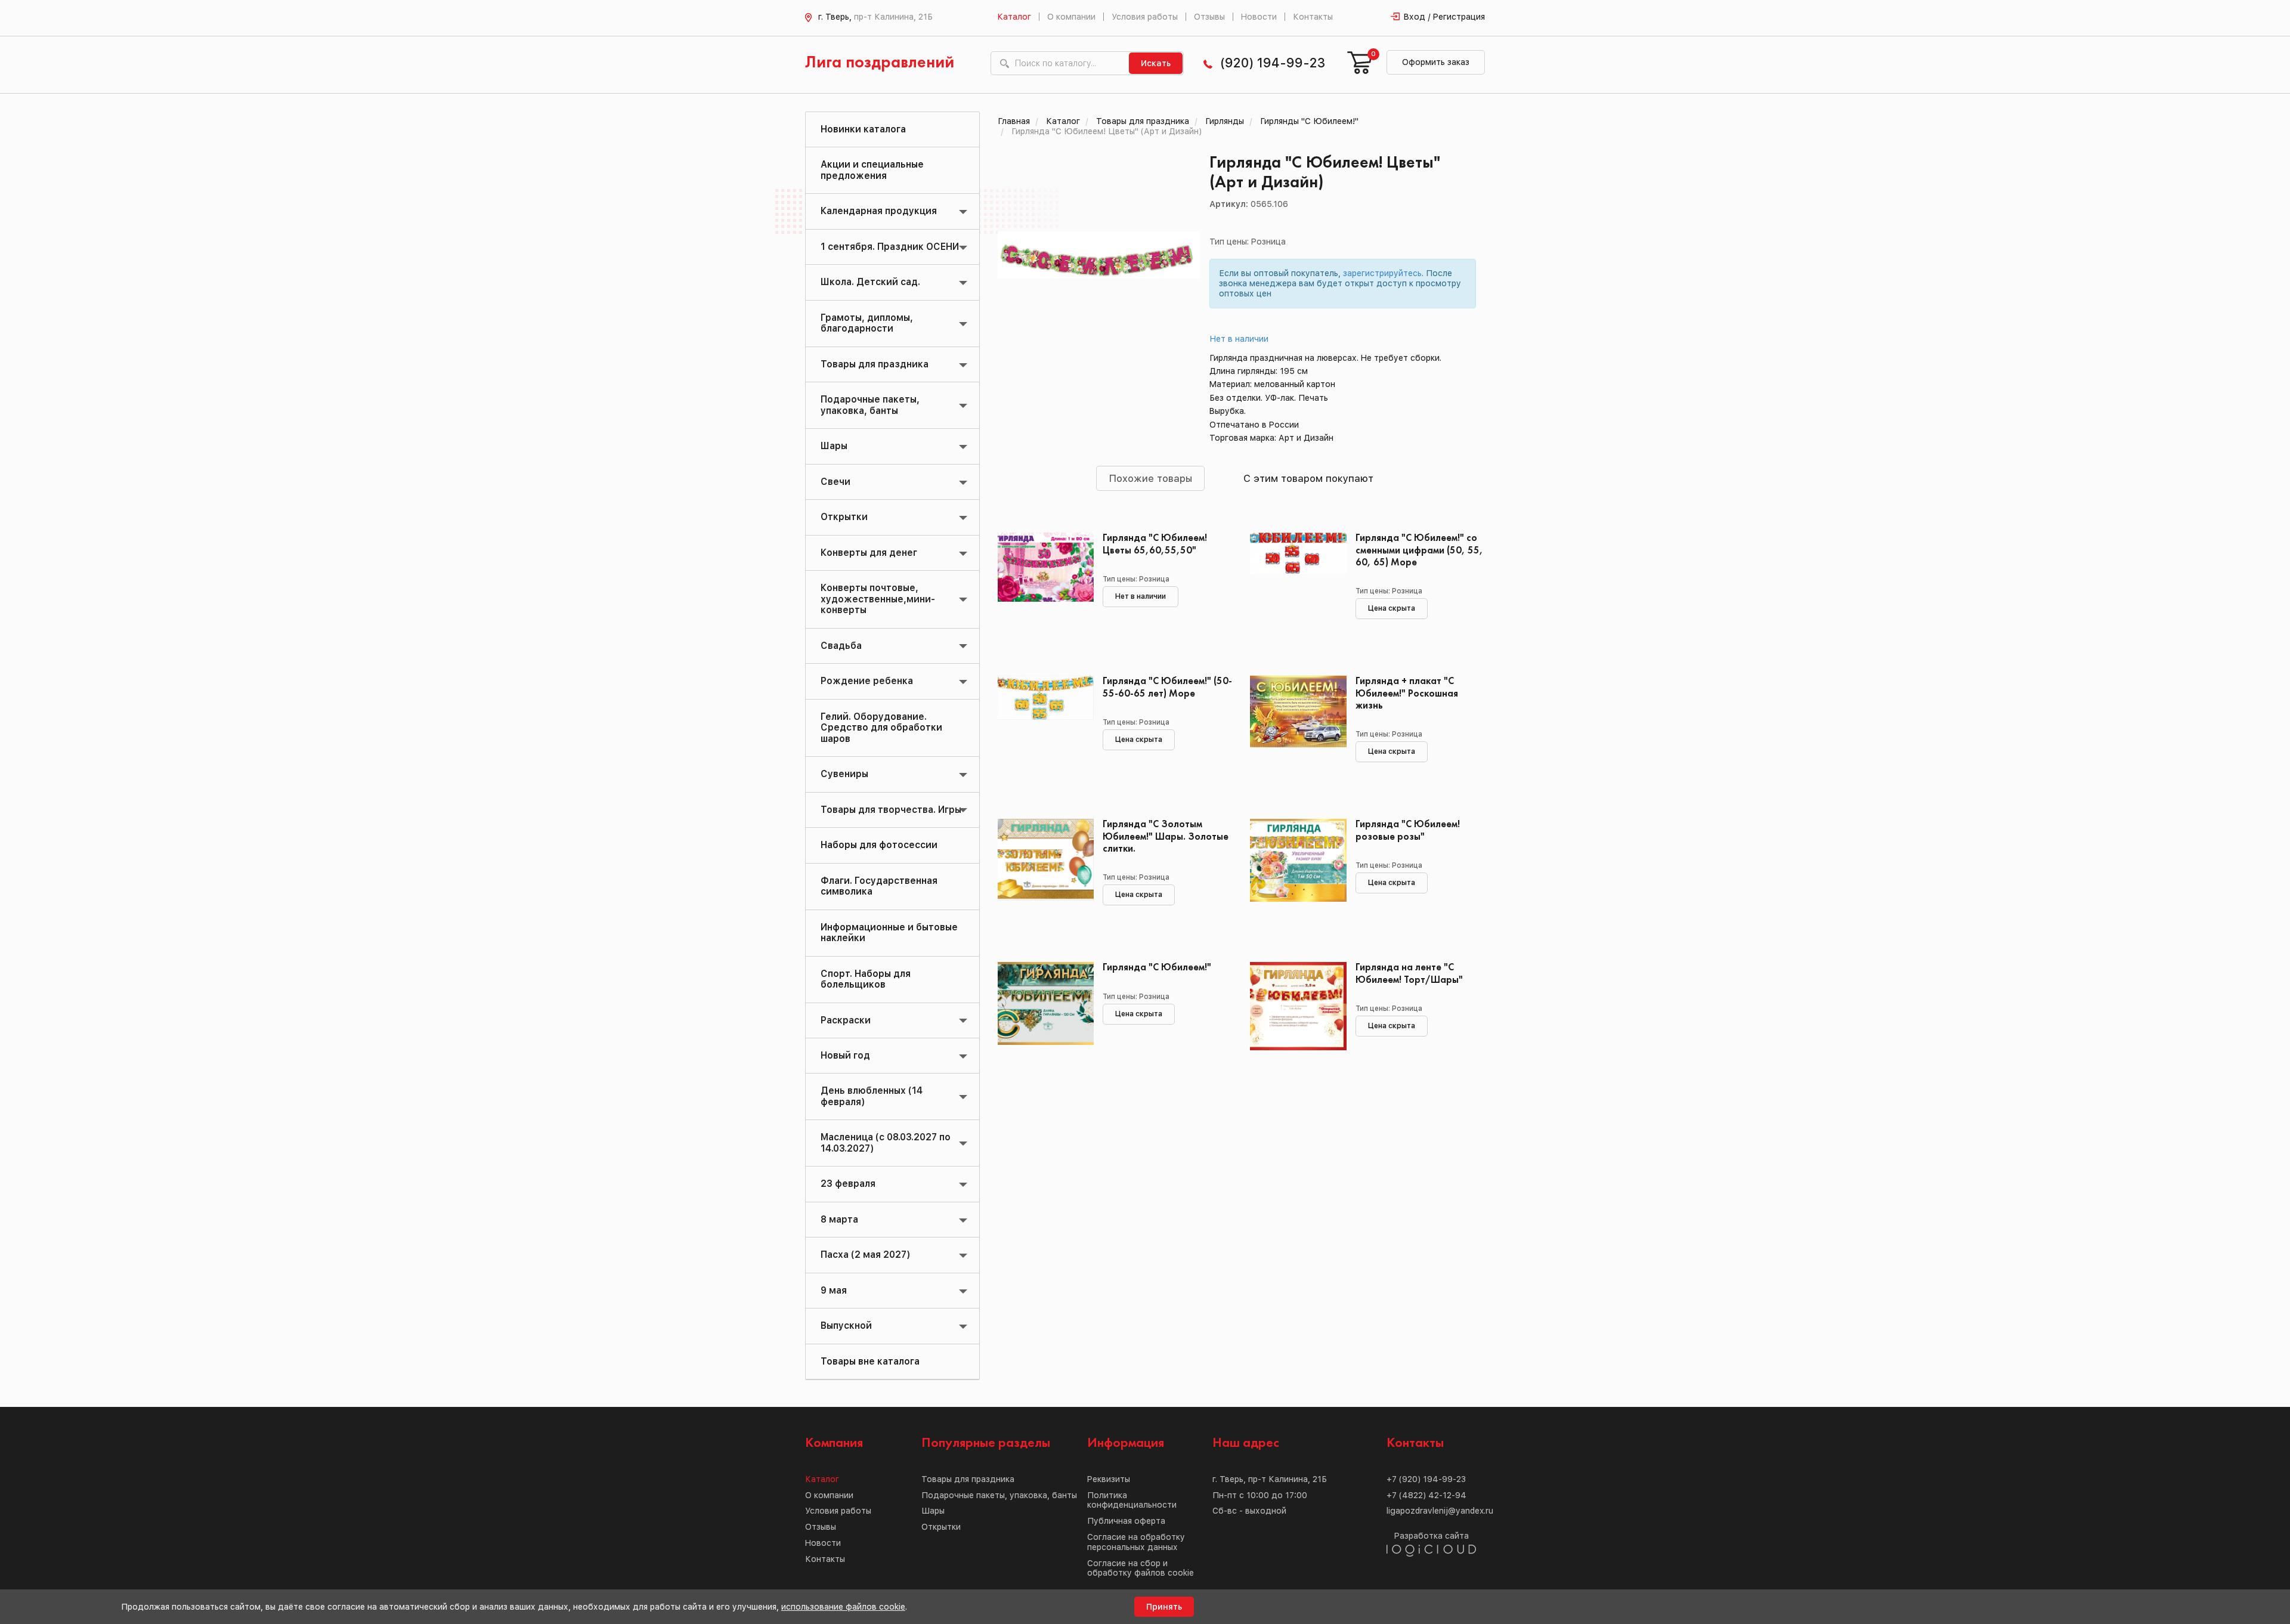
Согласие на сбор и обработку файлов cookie (1141, 1568)
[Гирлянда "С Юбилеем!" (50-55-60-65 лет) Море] (1042, 729)
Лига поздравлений (880, 63)
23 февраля (848, 1184)
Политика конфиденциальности (1132, 1500)
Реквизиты (1109, 1479)
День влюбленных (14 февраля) (872, 1096)
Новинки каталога (863, 129)
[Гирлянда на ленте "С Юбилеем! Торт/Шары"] (1294, 1016)
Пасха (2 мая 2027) (865, 1255)
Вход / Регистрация (1444, 17)
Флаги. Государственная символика (879, 886)
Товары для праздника (875, 364)
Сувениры (844, 774)
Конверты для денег (869, 553)
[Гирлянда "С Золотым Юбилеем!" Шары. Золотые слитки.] (1042, 873)
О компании (1071, 17)
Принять (1164, 1607)
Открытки (844, 517)
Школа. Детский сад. (870, 282)
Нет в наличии (1239, 339)
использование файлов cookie (843, 1607)
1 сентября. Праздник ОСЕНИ (890, 247)
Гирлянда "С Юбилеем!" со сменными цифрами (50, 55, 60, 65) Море (1419, 550)
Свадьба (841, 646)
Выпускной (846, 1326)
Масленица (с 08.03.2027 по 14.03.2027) (886, 1142)
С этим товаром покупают (1308, 478)
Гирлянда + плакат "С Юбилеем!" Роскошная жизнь (1407, 693)
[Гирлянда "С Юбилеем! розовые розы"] (1294, 873)
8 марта (839, 1219)
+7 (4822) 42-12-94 (1426, 1495)
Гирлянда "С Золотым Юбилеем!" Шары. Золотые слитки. (1166, 836)
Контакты (1313, 17)
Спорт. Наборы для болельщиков (866, 979)
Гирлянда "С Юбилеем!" (1157, 968)
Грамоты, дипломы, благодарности (867, 323)
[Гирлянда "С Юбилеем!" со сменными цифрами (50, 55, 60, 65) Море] (1294, 586)
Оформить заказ (1436, 62)
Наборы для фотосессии (879, 845)
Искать (1156, 63)
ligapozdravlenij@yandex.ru (1440, 1511)
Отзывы (1209, 17)
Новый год (845, 1055)
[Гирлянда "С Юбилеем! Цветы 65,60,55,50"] (1042, 586)
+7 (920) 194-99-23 (1426, 1479)
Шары (834, 446)
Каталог (1014, 17)
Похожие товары (1150, 478)
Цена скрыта (1392, 608)
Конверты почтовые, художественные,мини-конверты (878, 599)
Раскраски (846, 1020)
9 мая (834, 1290)
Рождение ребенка (867, 681)
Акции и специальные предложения (872, 170)
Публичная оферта (1126, 1521)
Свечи (835, 482)
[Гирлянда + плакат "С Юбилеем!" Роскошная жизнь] (1294, 729)
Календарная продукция (879, 211)
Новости (1259, 17)
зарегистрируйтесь (1382, 273)
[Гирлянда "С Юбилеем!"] (1042, 1016)
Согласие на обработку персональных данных (1136, 1542)
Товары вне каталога (870, 1361)
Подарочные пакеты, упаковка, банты (870, 405)
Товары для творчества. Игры (891, 810)
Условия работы (1145, 17)
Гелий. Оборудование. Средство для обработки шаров (881, 728)
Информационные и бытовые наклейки (889, 932)
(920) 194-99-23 (1273, 63)
